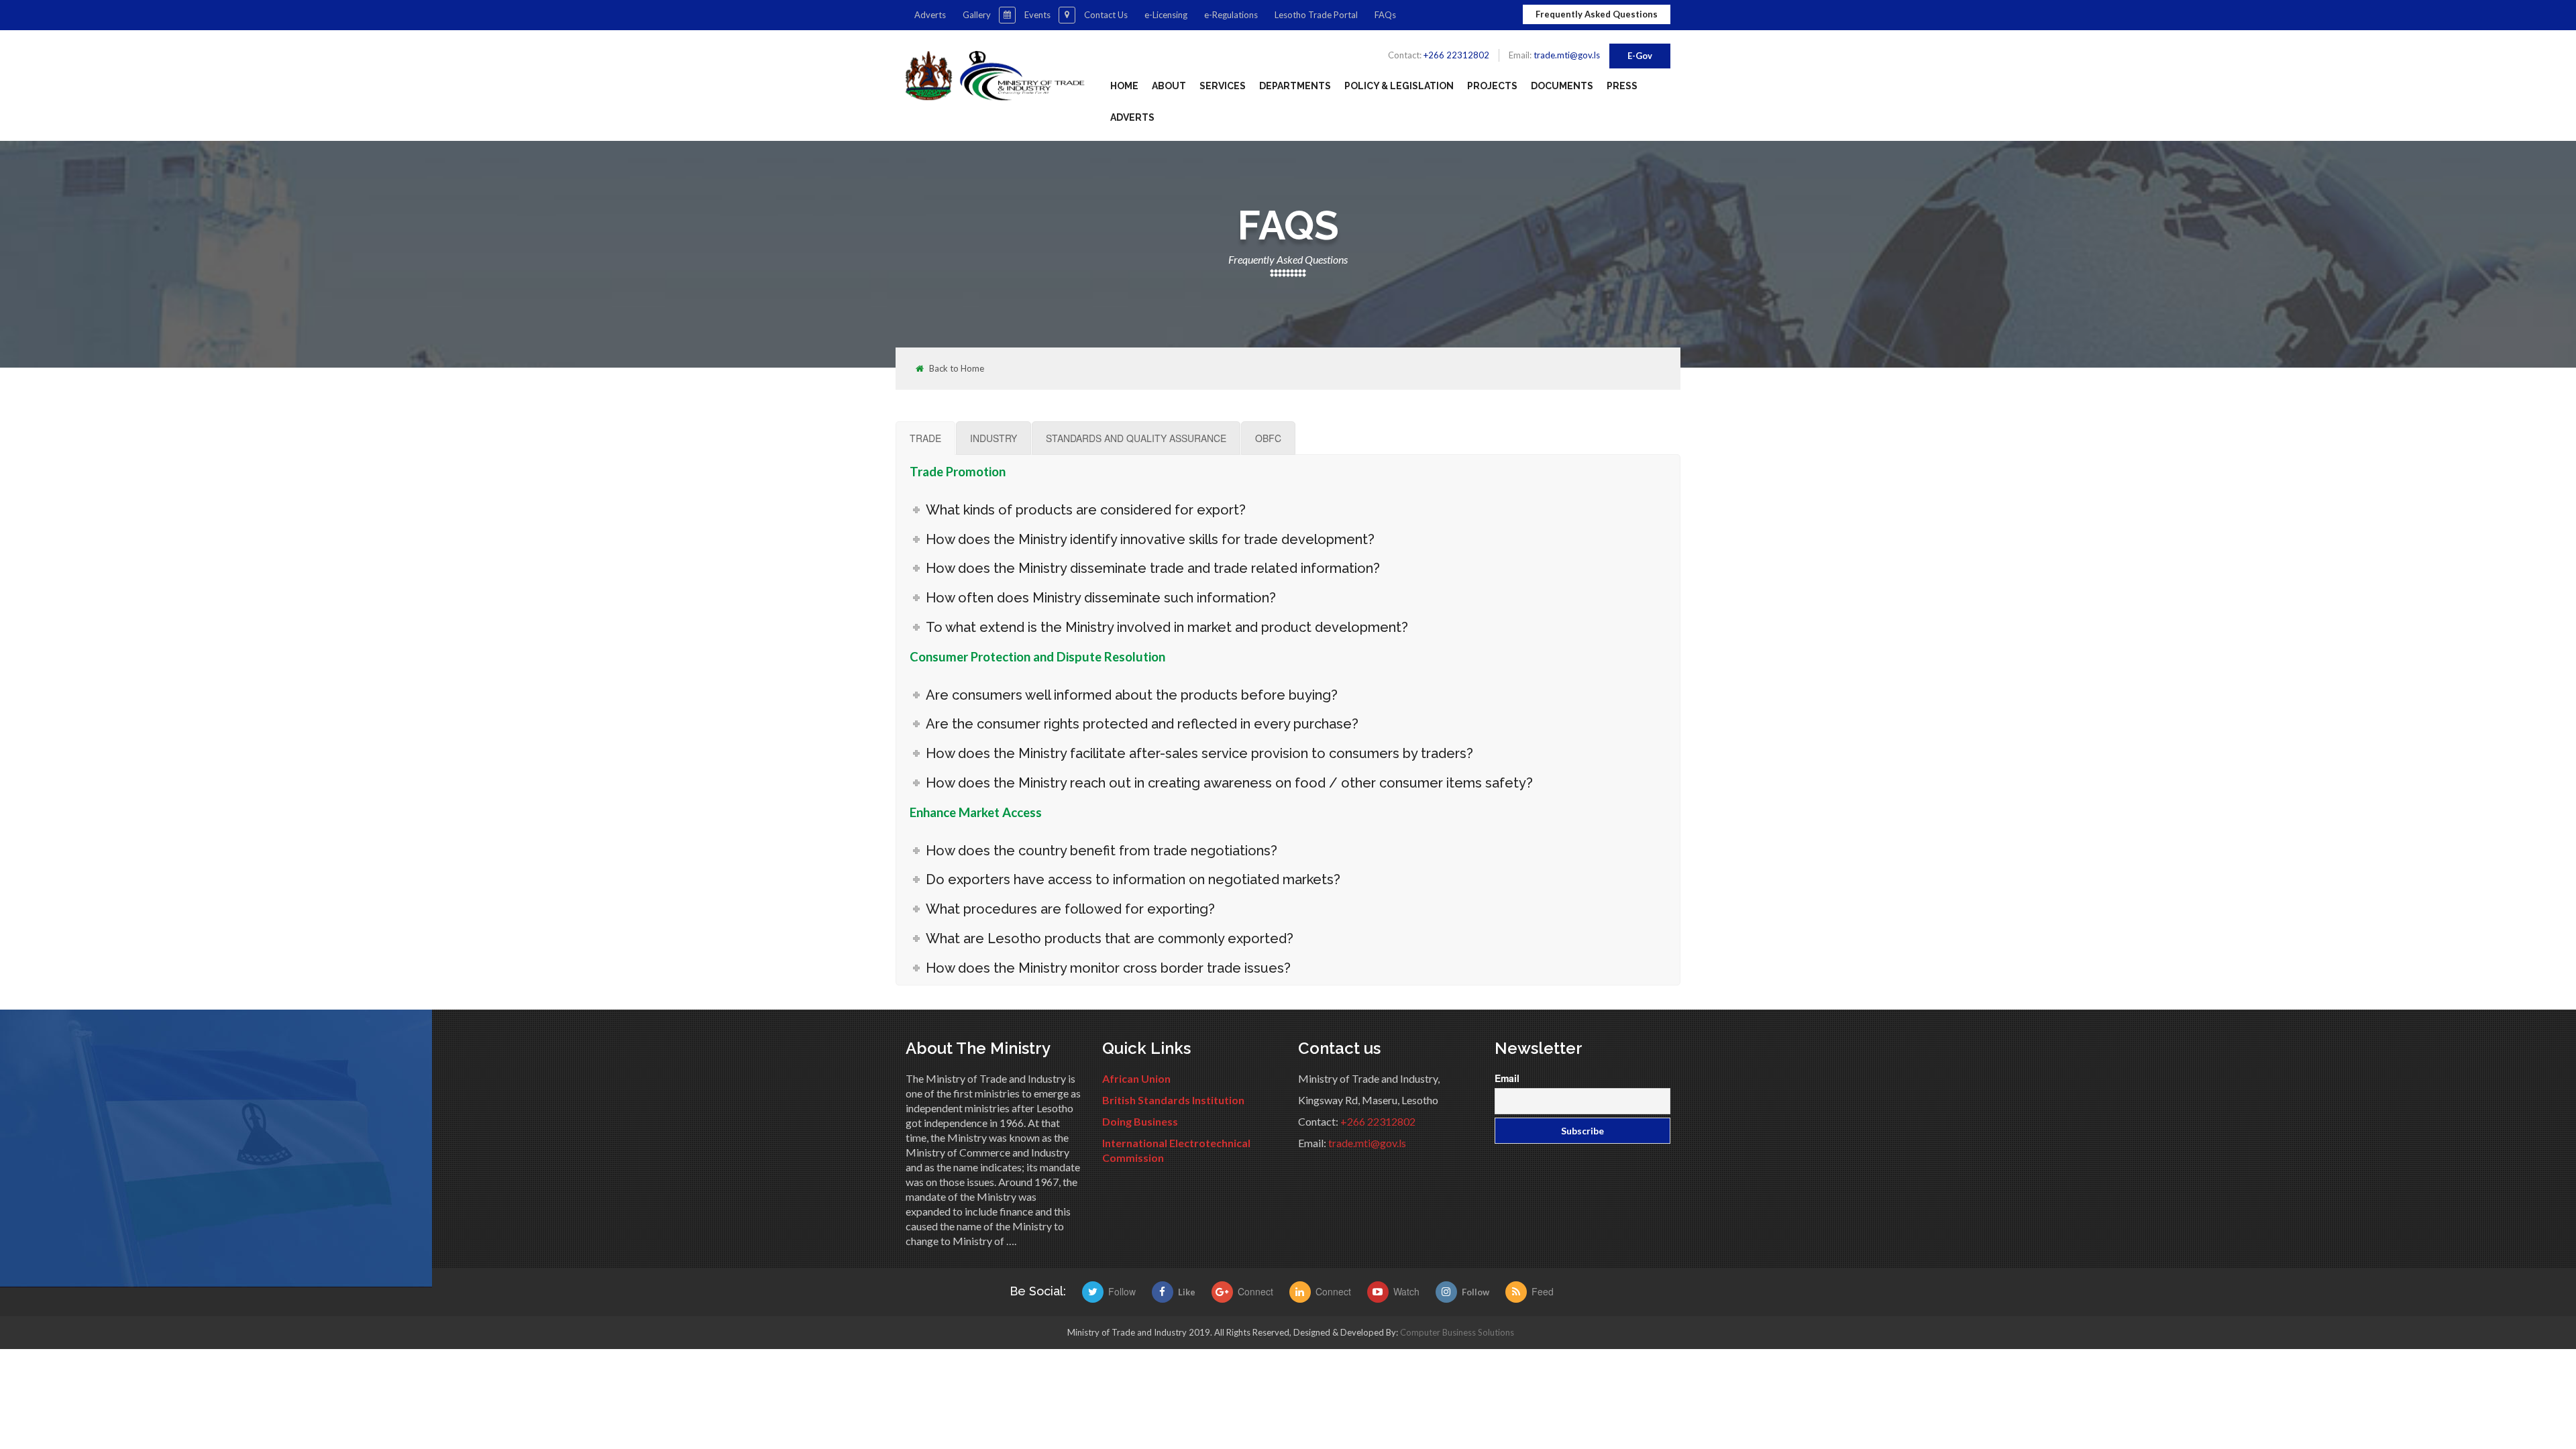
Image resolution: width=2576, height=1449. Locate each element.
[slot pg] (1225, 1292)
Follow (1475, 1292)
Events (1037, 15)
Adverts (930, 15)
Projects (1492, 86)
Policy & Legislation (1399, 86)
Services (1223, 86)
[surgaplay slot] (1095, 1292)
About (1169, 86)
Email (1507, 1078)
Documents (1562, 86)
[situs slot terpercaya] (1380, 1292)
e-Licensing (1166, 15)
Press (1622, 86)
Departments (1295, 86)
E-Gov (1640, 56)
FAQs (1385, 15)
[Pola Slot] (1302, 1292)
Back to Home (957, 369)
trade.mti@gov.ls (1567, 55)
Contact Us (1106, 15)
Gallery (977, 15)
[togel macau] (1518, 1292)
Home (1124, 86)
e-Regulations (1231, 15)
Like (1187, 1292)
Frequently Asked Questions (1597, 14)
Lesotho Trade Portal (1316, 15)
